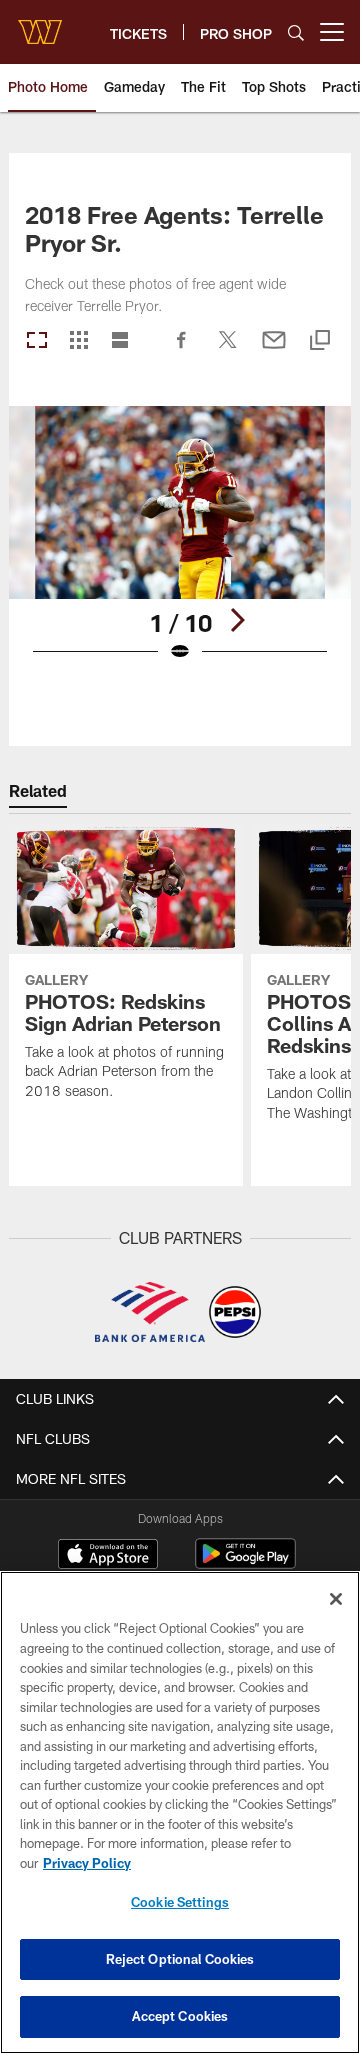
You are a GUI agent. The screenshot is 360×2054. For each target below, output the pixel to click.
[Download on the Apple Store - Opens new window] (108, 1556)
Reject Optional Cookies (180, 1959)
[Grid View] (78, 341)
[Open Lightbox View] (180, 546)
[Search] (296, 32)
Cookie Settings (180, 1902)
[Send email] (274, 350)
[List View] (120, 341)
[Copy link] (320, 341)
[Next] (237, 620)
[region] (180, 1812)
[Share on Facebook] (182, 350)
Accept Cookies (180, 2016)
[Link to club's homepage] (40, 24)
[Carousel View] (37, 341)
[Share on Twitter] (228, 350)
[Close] (336, 1599)
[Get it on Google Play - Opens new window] (245, 1563)
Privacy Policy (87, 1863)
